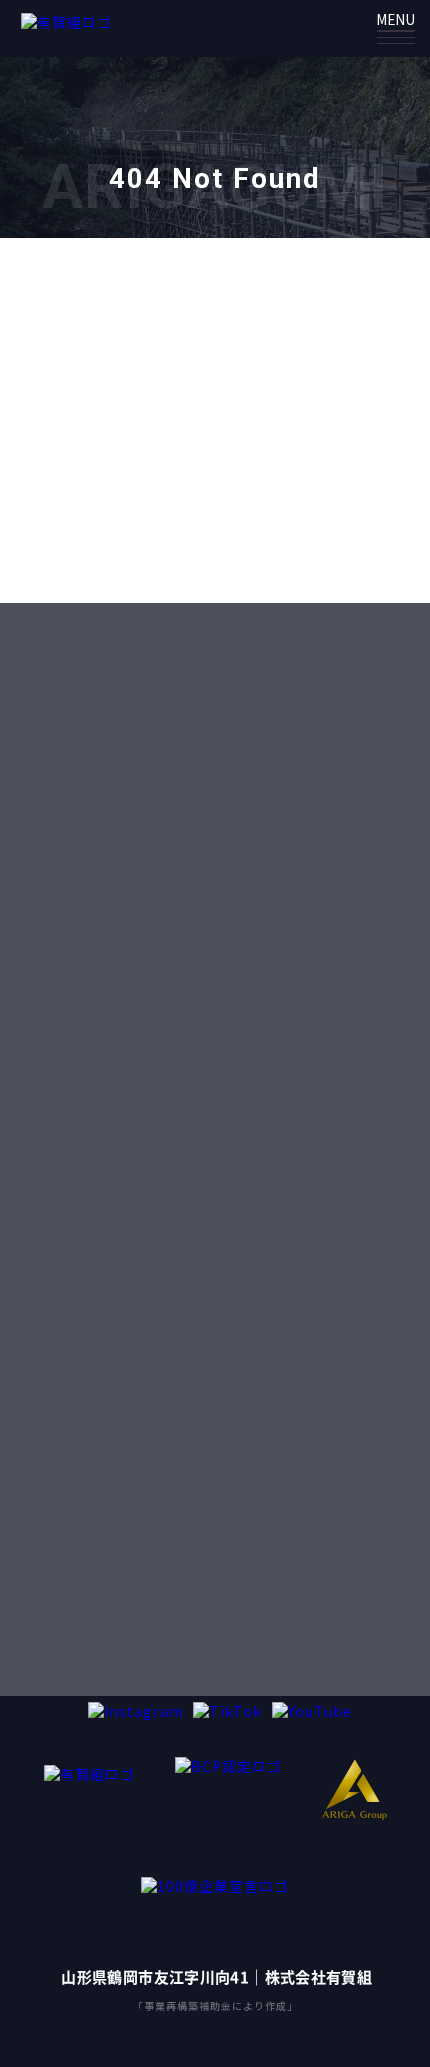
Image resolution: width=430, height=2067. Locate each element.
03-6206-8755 (236, 1434)
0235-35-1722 (236, 1610)
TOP (205, 538)
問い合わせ (224, 737)
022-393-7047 (236, 1236)
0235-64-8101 (237, 1039)
